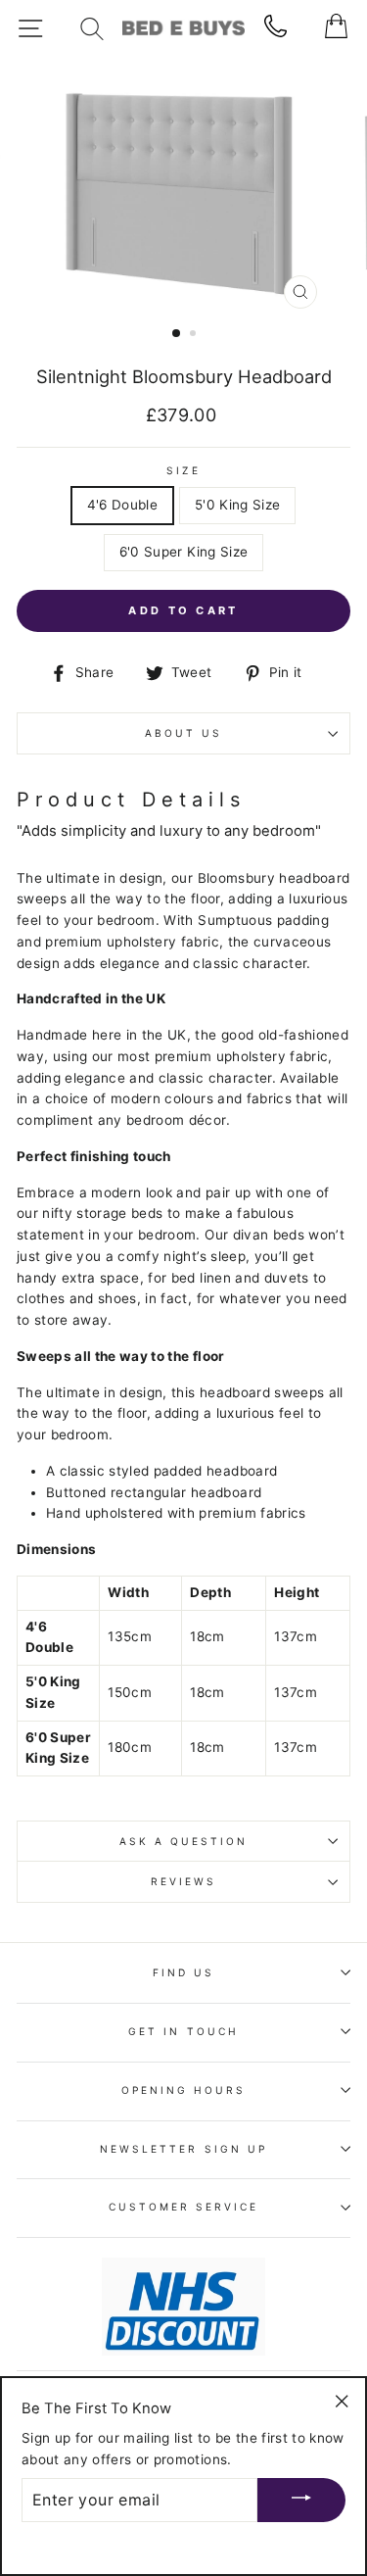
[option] (184, 188)
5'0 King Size (237, 505)
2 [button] (195, 335)
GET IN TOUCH (183, 2031)
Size (183, 470)
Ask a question (184, 1841)
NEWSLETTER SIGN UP (183, 2149)
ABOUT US (183, 733)
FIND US (183, 1972)
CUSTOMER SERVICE (184, 2207)
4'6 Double (122, 505)
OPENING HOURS (184, 2090)
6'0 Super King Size (183, 552)
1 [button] (177, 334)
